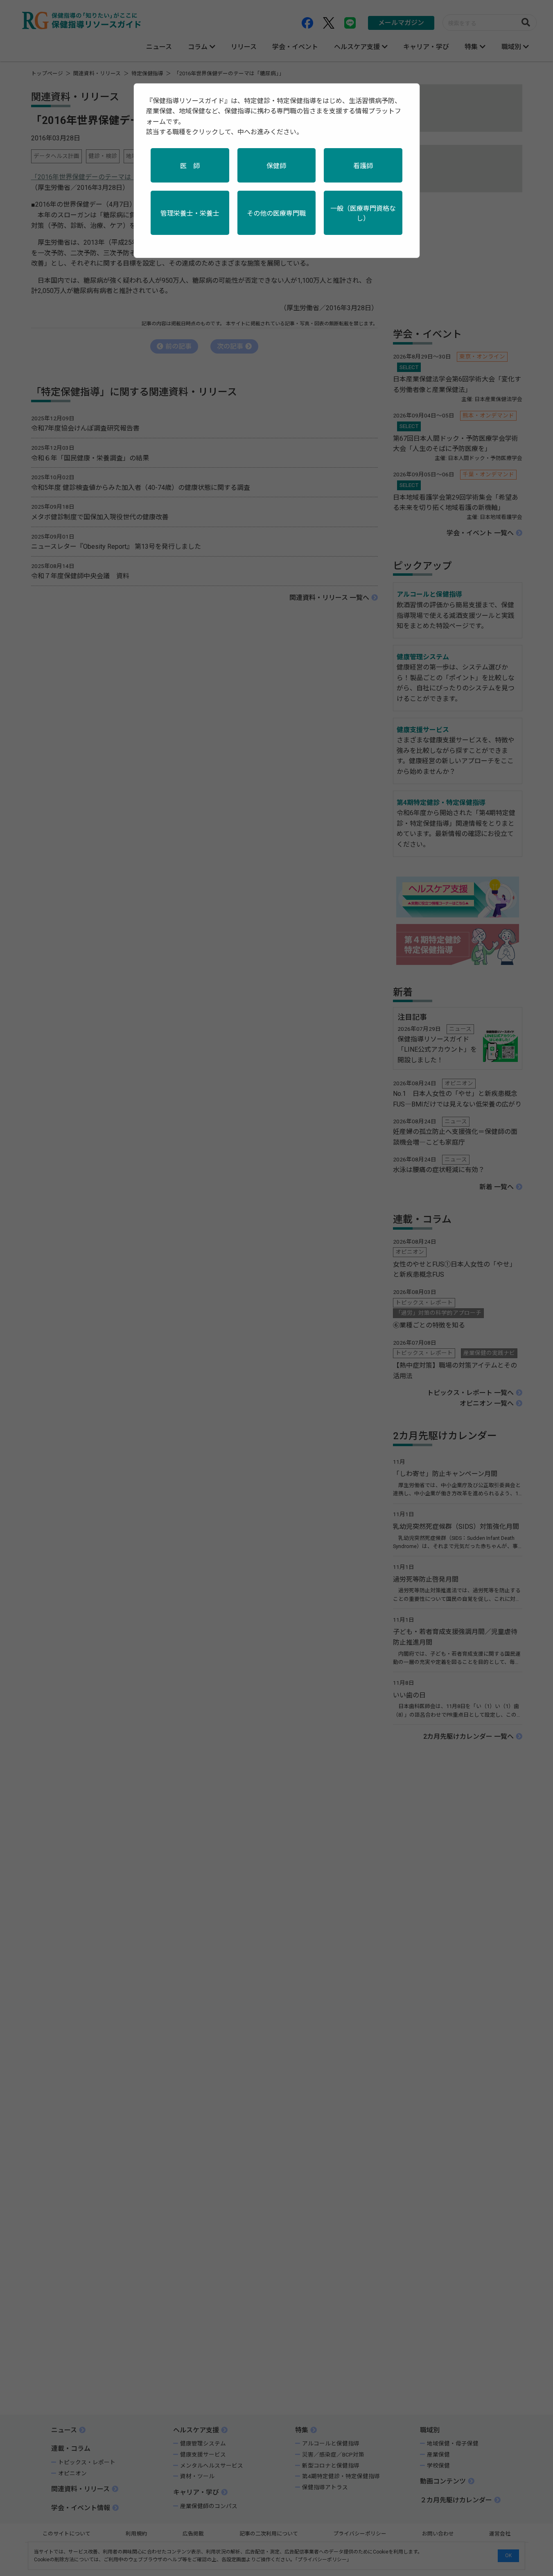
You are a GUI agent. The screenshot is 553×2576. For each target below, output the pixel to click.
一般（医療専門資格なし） (363, 213)
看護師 (363, 166)
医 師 (190, 166)
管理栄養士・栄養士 (190, 213)
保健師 (276, 166)
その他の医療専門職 (276, 213)
